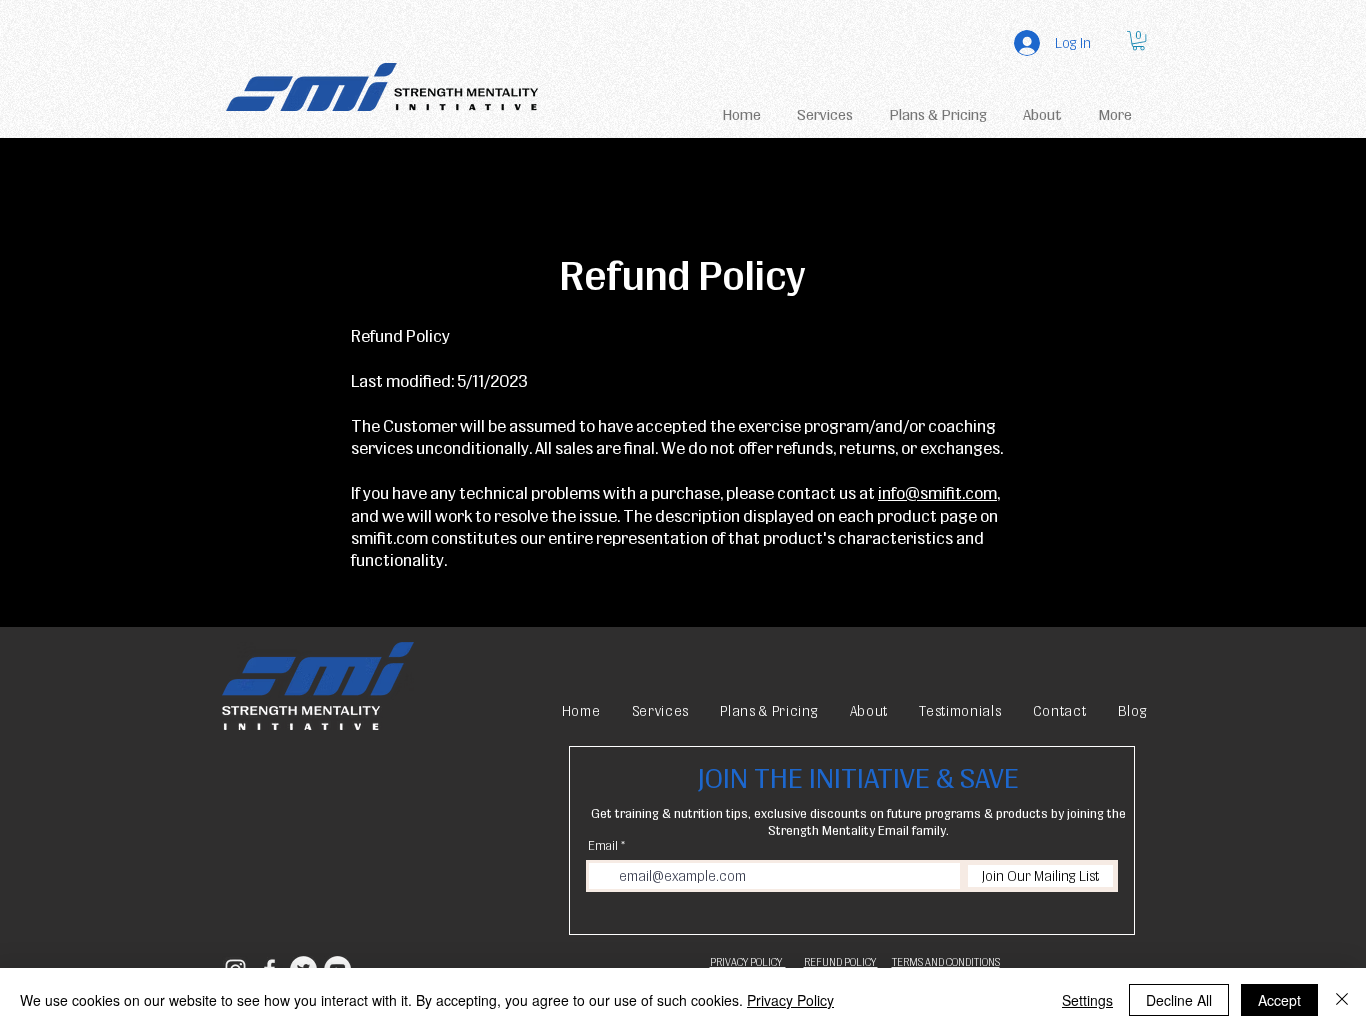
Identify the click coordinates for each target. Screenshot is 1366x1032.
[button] (1138, 40)
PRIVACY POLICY (748, 962)
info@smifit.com (937, 492)
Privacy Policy (790, 1000)
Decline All (1179, 1000)
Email (603, 846)
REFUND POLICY (841, 962)
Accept (1279, 1000)
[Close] (1342, 1000)
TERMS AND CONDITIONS (946, 962)
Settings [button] (1087, 1000)
